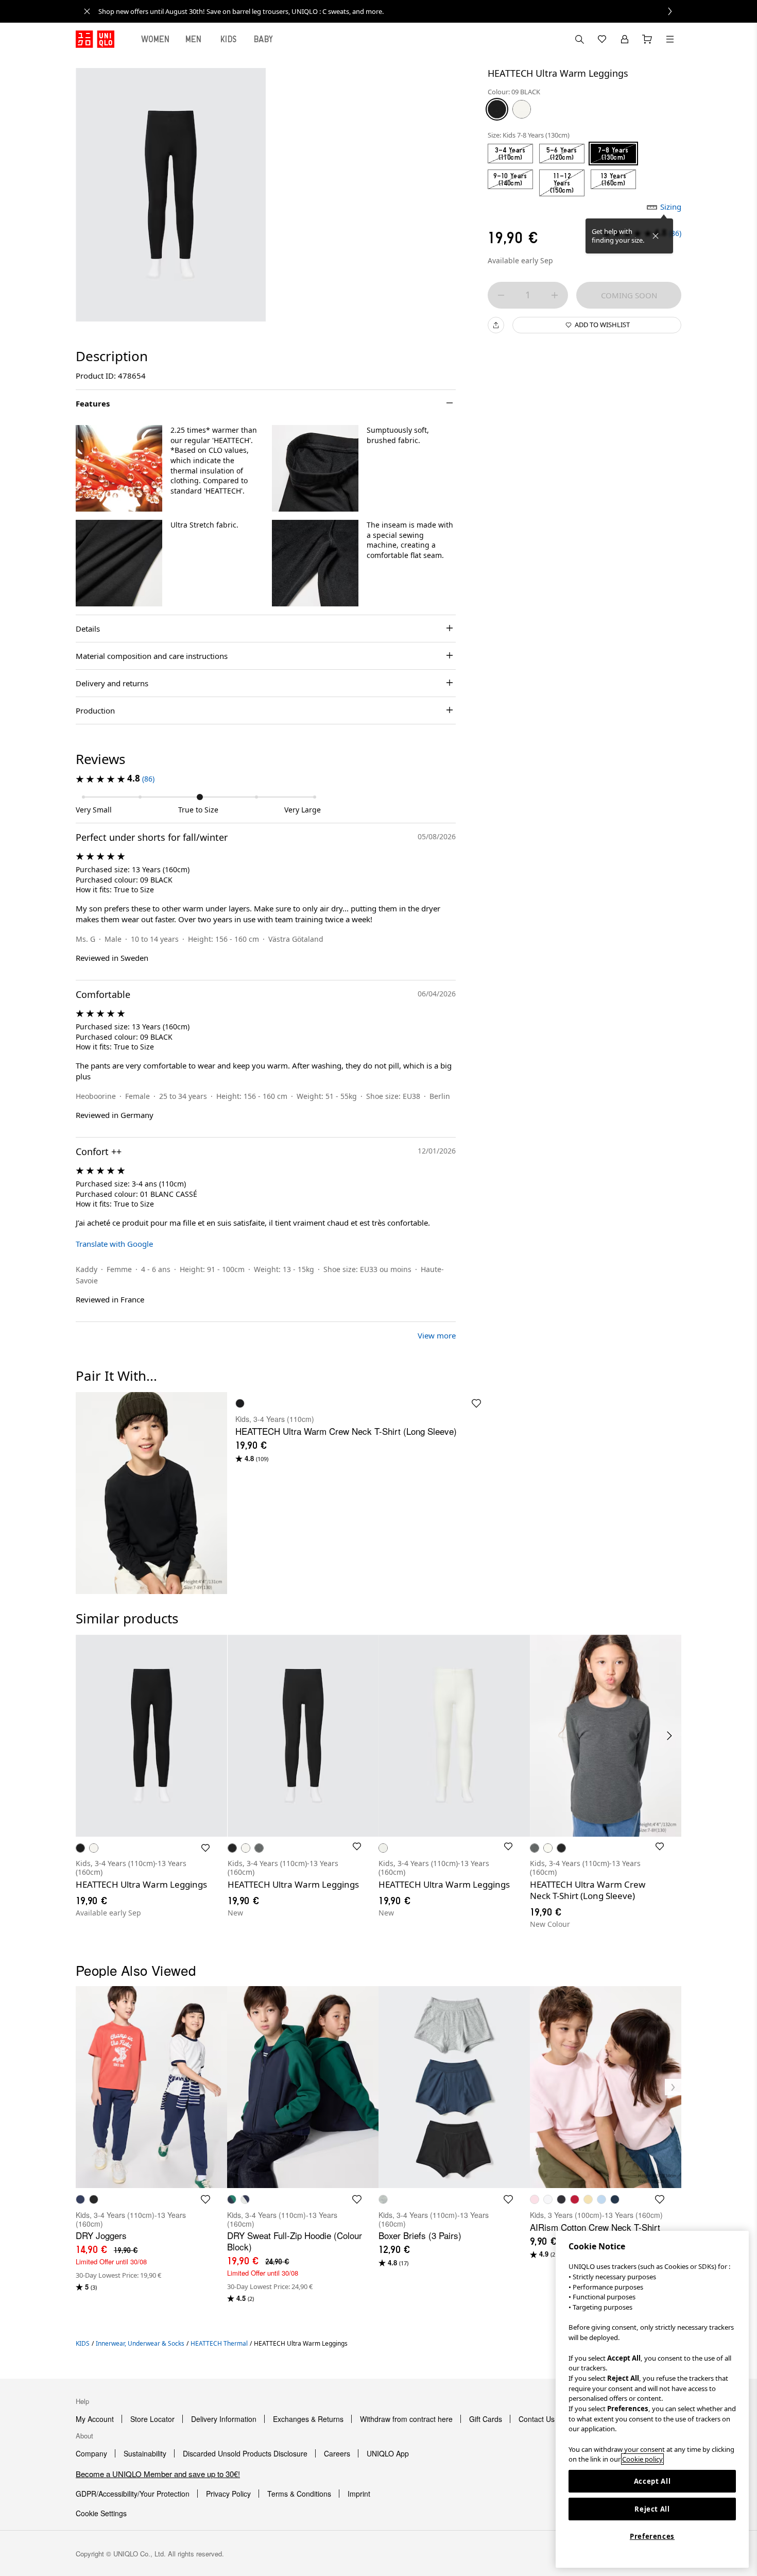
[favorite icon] (476, 1403)
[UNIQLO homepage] (95, 39)
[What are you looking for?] (579, 39)
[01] (522, 109)
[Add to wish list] (205, 1848)
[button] (119, 468)
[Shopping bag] (647, 39)
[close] (87, 11)
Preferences (652, 2536)
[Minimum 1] (501, 295)
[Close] (656, 236)
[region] (652, 2399)
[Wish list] (602, 39)
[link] (390, 11)
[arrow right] (670, 1736)
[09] (497, 109)
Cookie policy (642, 2459)
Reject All (652, 2509)
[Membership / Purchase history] (625, 39)
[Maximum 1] (555, 295)
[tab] (156, 39)
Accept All (652, 2481)
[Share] (496, 325)
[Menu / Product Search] (670, 39)
